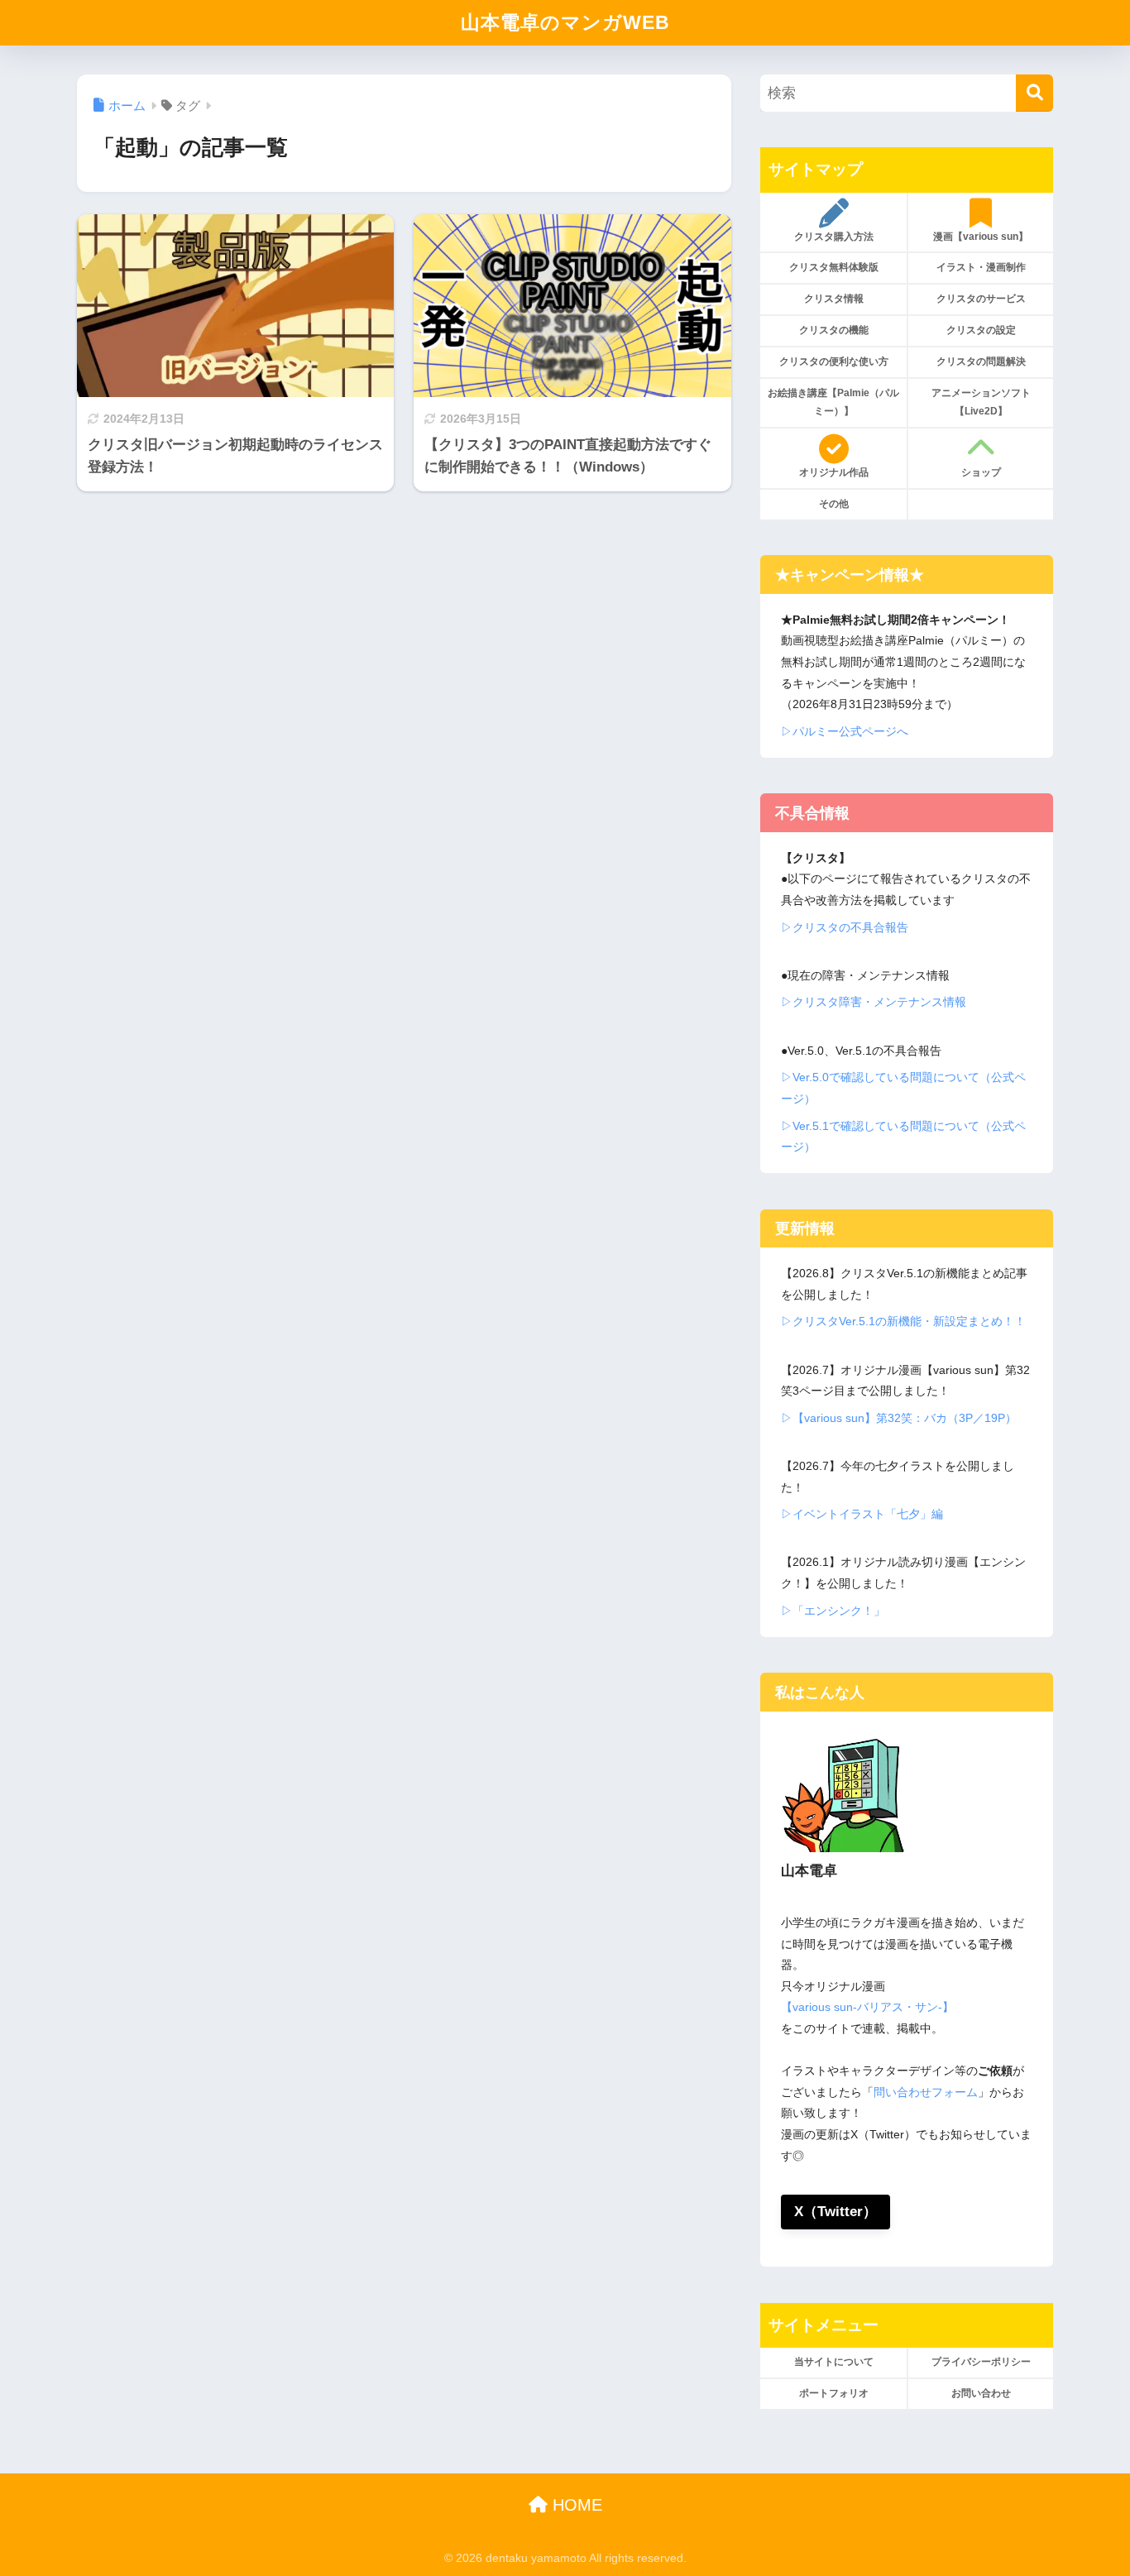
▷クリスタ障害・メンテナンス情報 (874, 1002)
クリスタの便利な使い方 (834, 362)
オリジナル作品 (834, 472)
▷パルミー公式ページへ (845, 731)
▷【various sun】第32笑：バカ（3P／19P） (899, 1418)
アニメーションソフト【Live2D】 (981, 402)
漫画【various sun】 (981, 237)
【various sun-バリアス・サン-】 (867, 2007)
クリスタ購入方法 (834, 237)
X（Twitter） (836, 2212)
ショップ (981, 472)
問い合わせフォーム (926, 2092)
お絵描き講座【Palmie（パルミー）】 (833, 402)
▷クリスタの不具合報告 (845, 927)
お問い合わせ (981, 2393)
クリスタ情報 (834, 299)
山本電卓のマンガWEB (565, 22)
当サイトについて (834, 2362)
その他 (834, 504)
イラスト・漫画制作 (981, 267)
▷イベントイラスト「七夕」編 (862, 1514)
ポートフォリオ (834, 2393)
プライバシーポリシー (981, 2362)
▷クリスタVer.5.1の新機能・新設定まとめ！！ (903, 1321)
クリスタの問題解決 (981, 362)
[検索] (1034, 93)
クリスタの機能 (834, 330)
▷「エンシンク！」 (833, 1611)
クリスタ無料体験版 (834, 267)
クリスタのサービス (981, 299)
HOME (575, 2505)
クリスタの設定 (981, 330)
